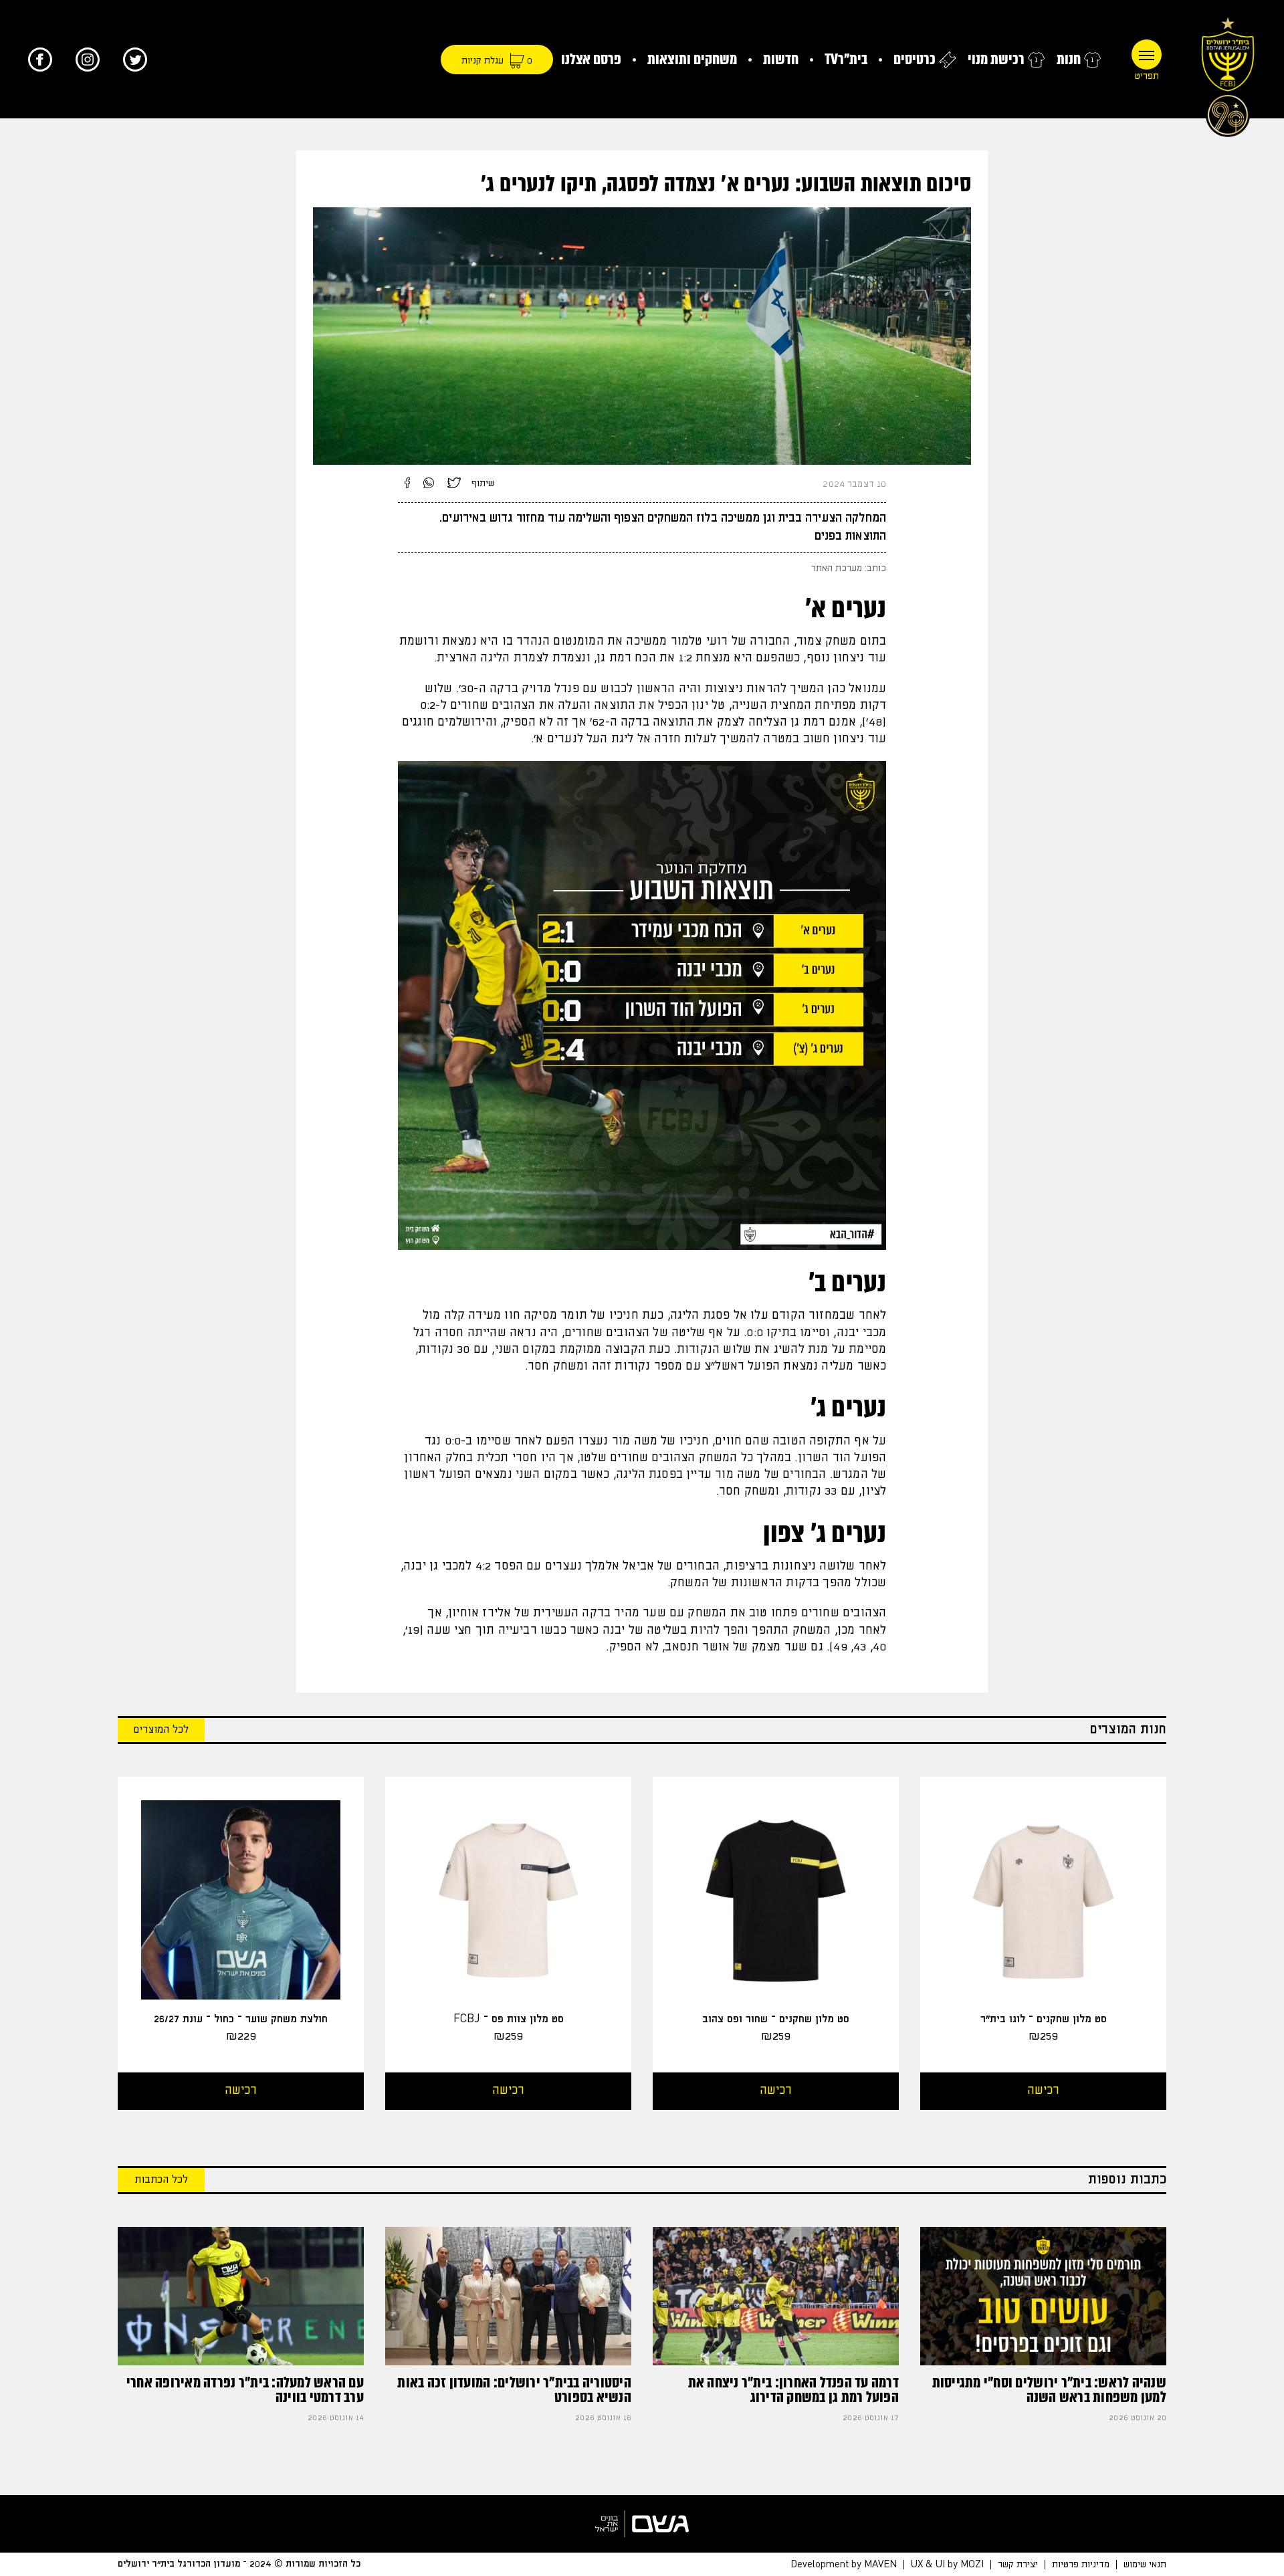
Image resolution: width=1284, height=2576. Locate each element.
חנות (1069, 59)
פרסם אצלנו (591, 59)
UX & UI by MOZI (947, 2565)
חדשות (781, 59)
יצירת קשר (1018, 2565)
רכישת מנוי (996, 59)
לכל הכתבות (161, 2180)
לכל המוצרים (161, 1730)
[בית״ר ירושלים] (1228, 74)
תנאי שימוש (1145, 2565)
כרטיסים (915, 59)
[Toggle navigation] (1147, 55)
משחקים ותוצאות (692, 59)
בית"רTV (846, 59)
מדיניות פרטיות (1081, 2565)
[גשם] (642, 2524)
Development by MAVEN (844, 2565)
